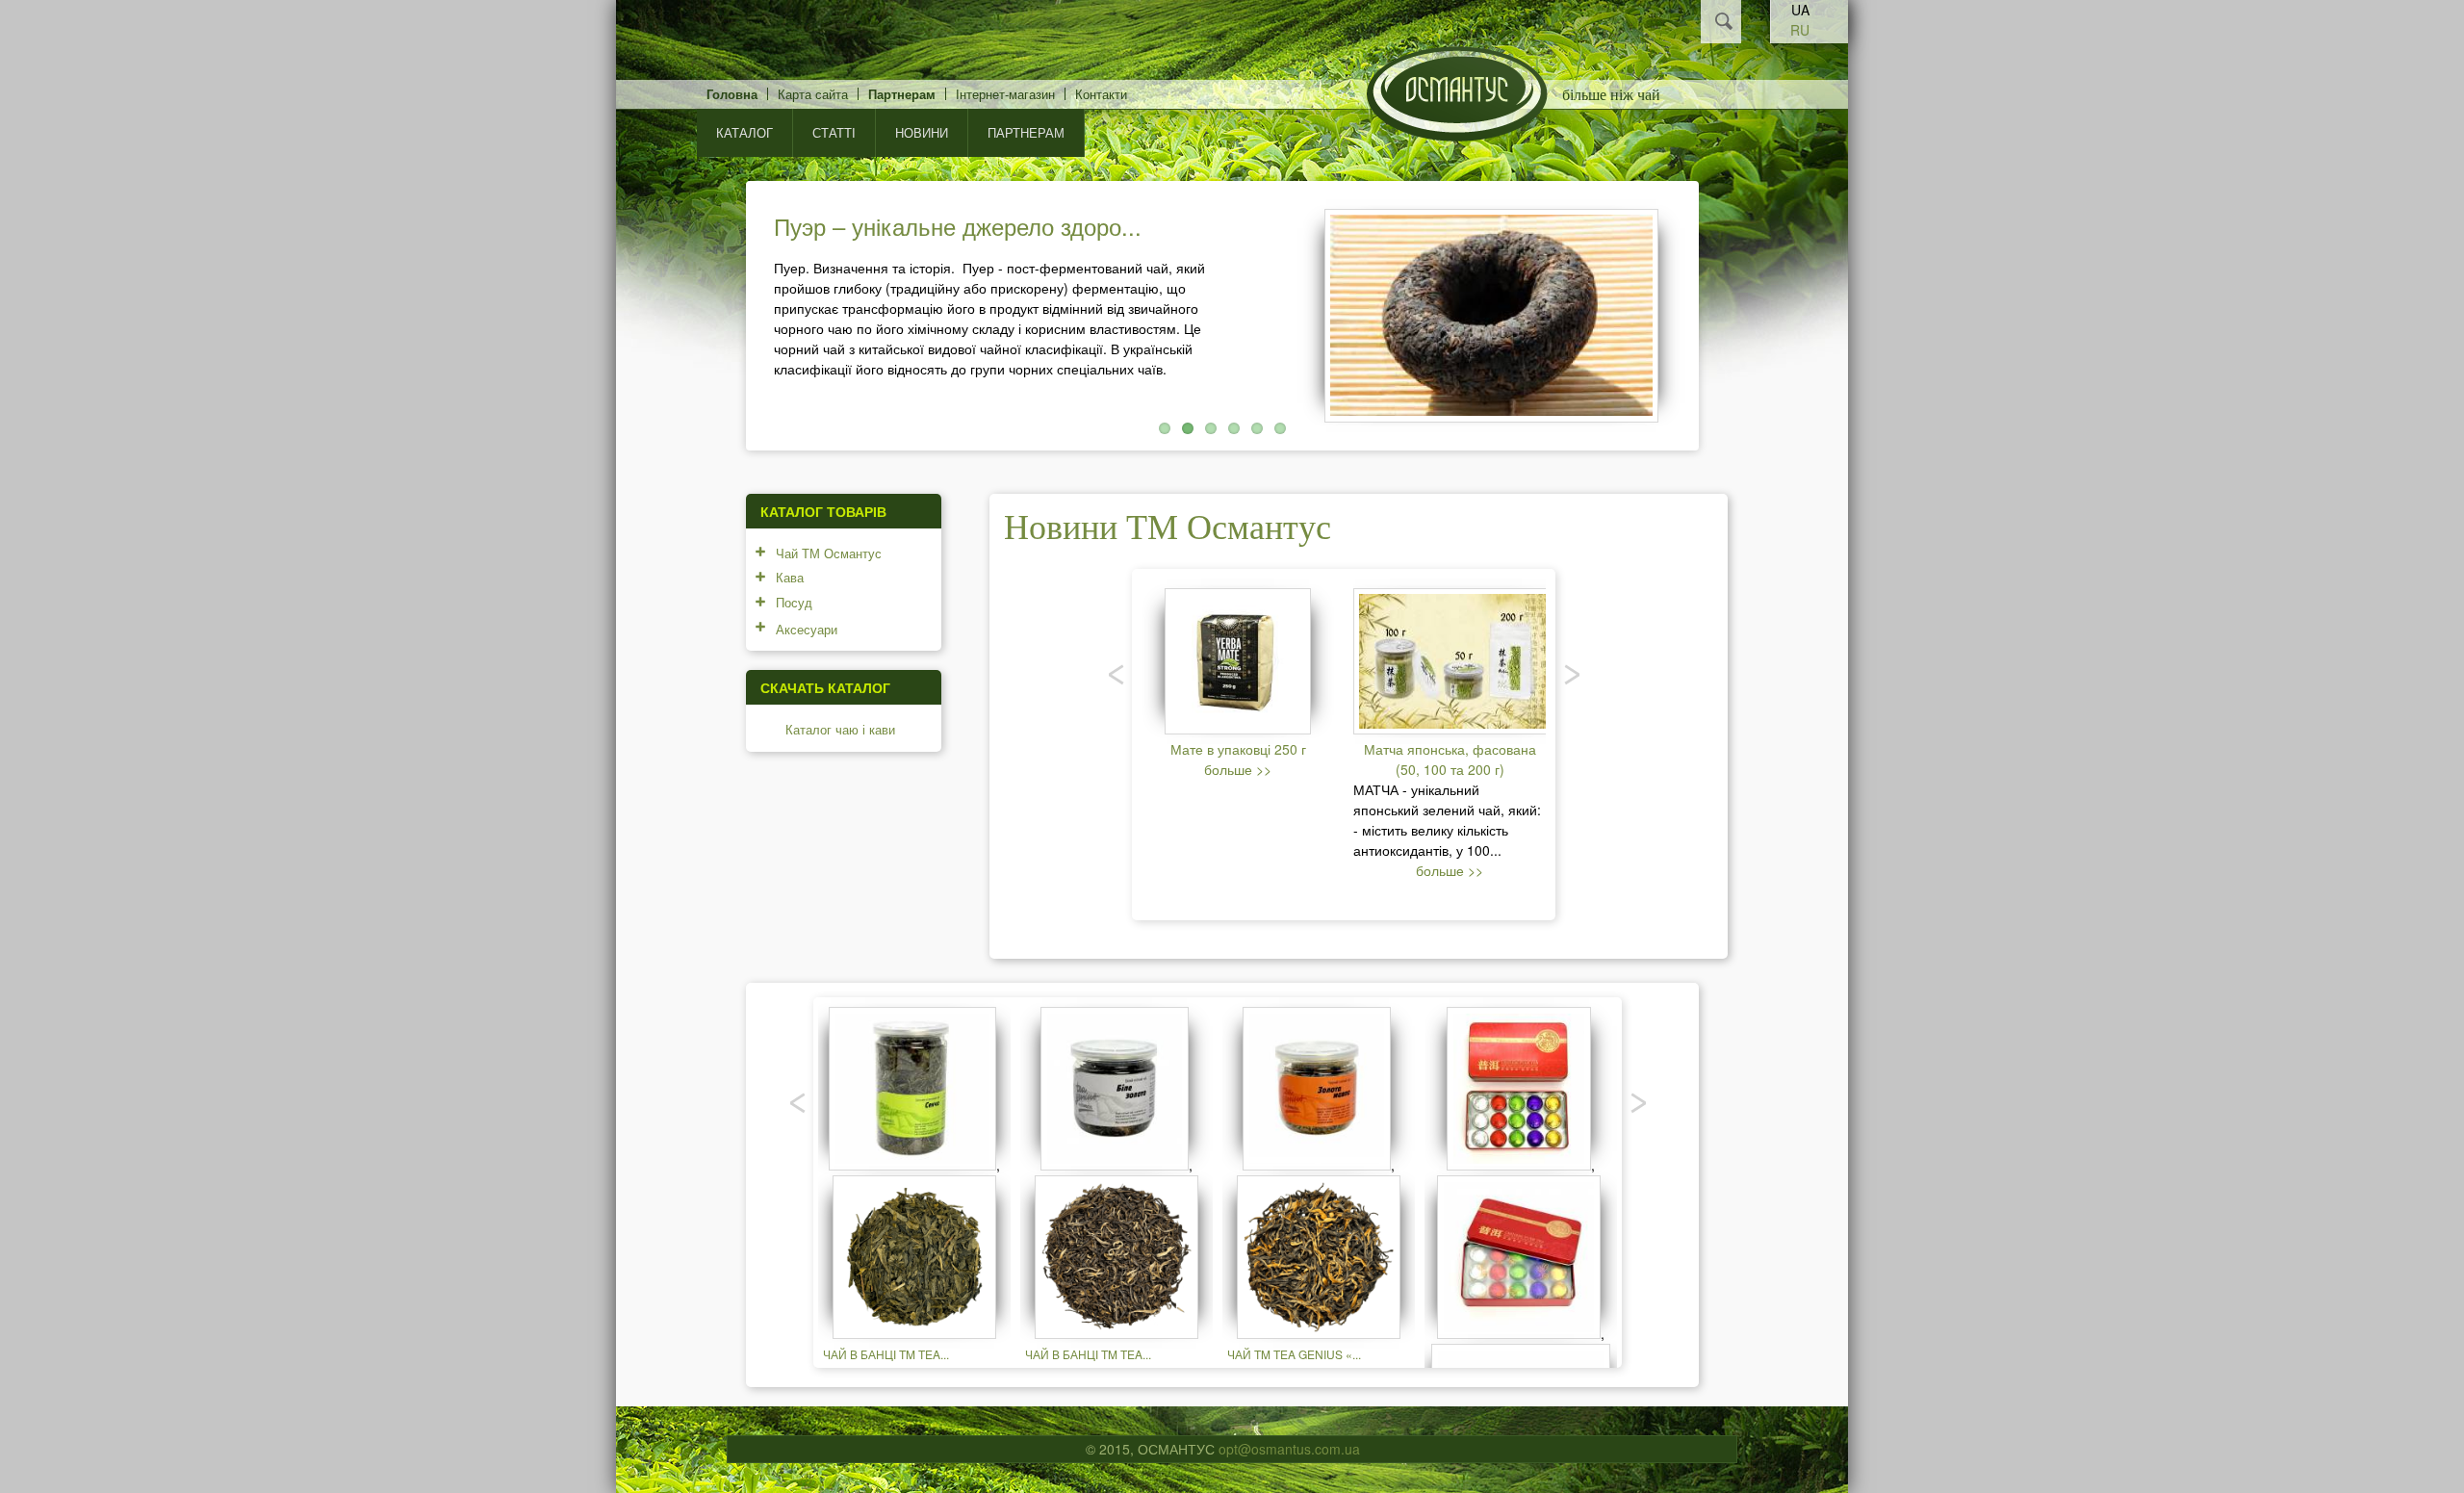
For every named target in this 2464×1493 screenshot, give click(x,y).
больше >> (1238, 769)
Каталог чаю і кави (840, 729)
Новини (922, 132)
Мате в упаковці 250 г (1238, 749)
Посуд (794, 602)
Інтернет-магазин (1005, 94)
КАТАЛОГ (744, 132)
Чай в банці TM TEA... (886, 1354)
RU (1800, 30)
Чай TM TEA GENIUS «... (1294, 1354)
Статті (834, 132)
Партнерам (902, 94)
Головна (732, 94)
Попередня (720, 311)
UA (1800, 10)
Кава (790, 577)
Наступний (1725, 311)
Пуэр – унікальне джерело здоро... (958, 226)
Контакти (1101, 94)
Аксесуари (807, 629)
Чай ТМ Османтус (829, 553)
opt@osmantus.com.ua (1289, 1449)
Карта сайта (813, 94)
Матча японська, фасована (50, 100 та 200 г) (1450, 759)
